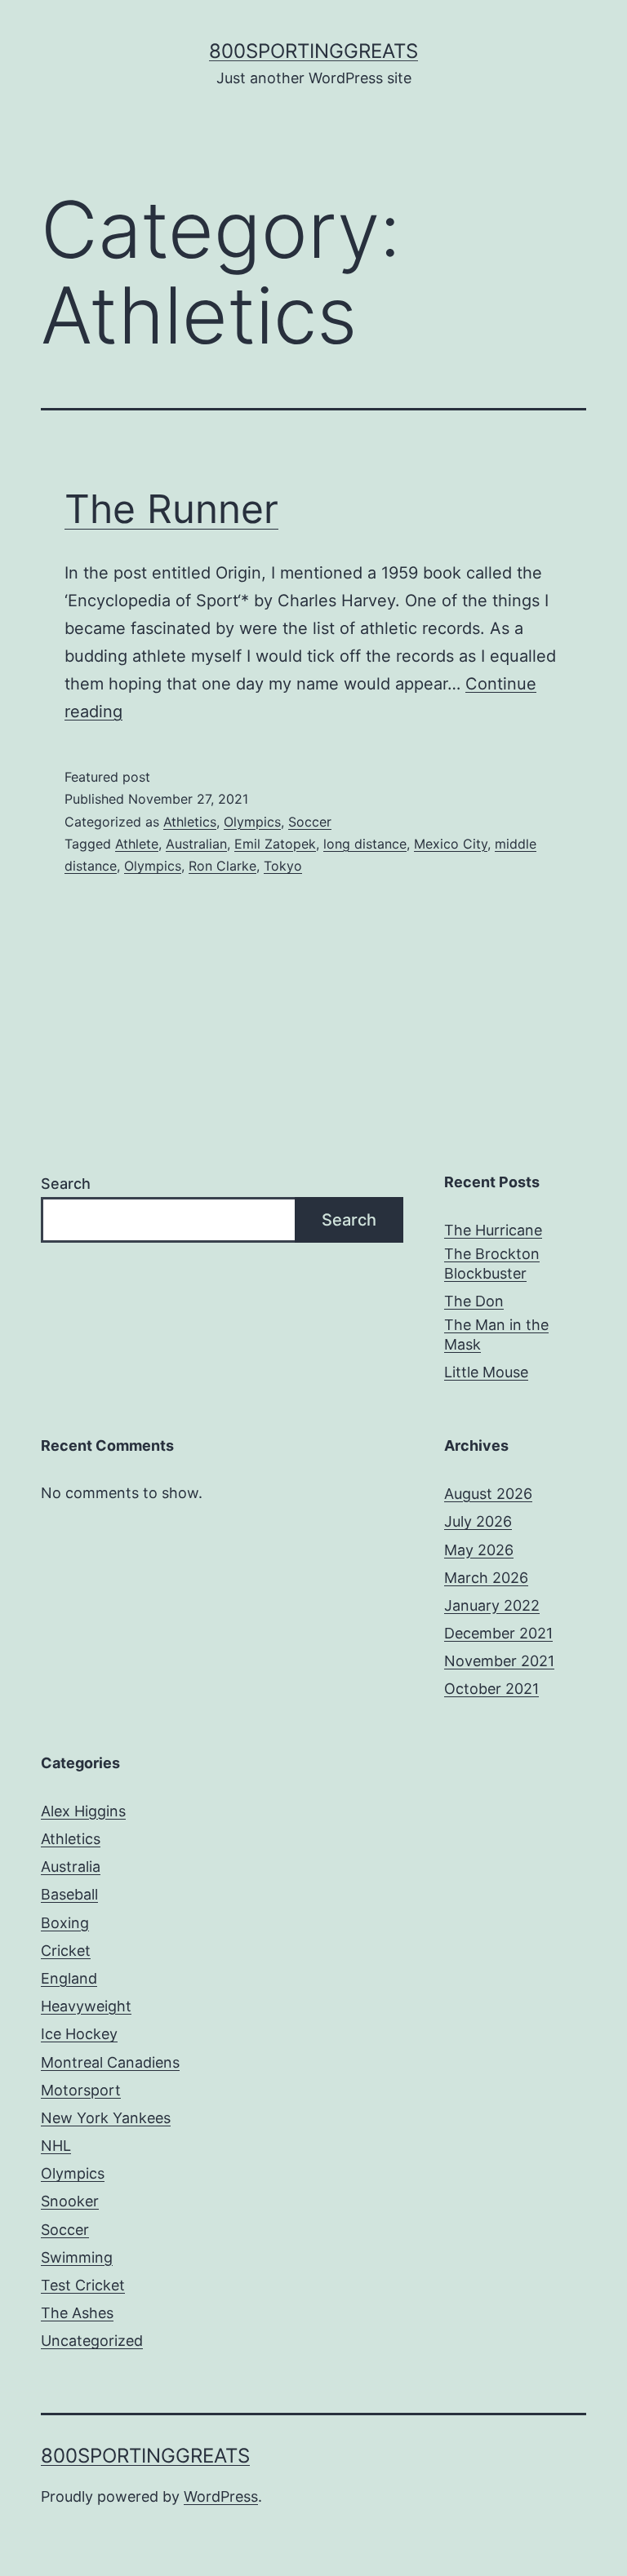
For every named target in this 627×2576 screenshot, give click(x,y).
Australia (71, 1867)
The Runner (171, 509)
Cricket (66, 1951)
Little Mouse (486, 1372)
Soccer (310, 822)
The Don (474, 1301)
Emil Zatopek (275, 844)
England (69, 1978)
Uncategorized (92, 2341)
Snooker (70, 2201)
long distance (365, 844)
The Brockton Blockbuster (492, 1263)
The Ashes (77, 2313)
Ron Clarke (222, 866)
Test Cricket (83, 2285)
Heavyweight (86, 2006)
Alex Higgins (83, 1811)
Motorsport (81, 2090)
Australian (196, 844)
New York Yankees (106, 2118)
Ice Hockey (79, 2034)
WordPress (221, 2496)
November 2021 (499, 1661)
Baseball (69, 1894)
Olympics (252, 822)
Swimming (77, 2257)
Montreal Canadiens (110, 2062)
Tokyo (283, 866)
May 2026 (479, 1550)
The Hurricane (493, 1230)
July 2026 (478, 1521)
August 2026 (488, 1494)
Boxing (65, 1923)
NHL (56, 2146)
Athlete (137, 844)
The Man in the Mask (496, 1334)
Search (66, 1184)
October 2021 (491, 1689)
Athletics (190, 822)
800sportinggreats (313, 51)
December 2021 (498, 1633)
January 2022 (492, 1605)
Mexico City (451, 844)
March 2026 (486, 1578)
